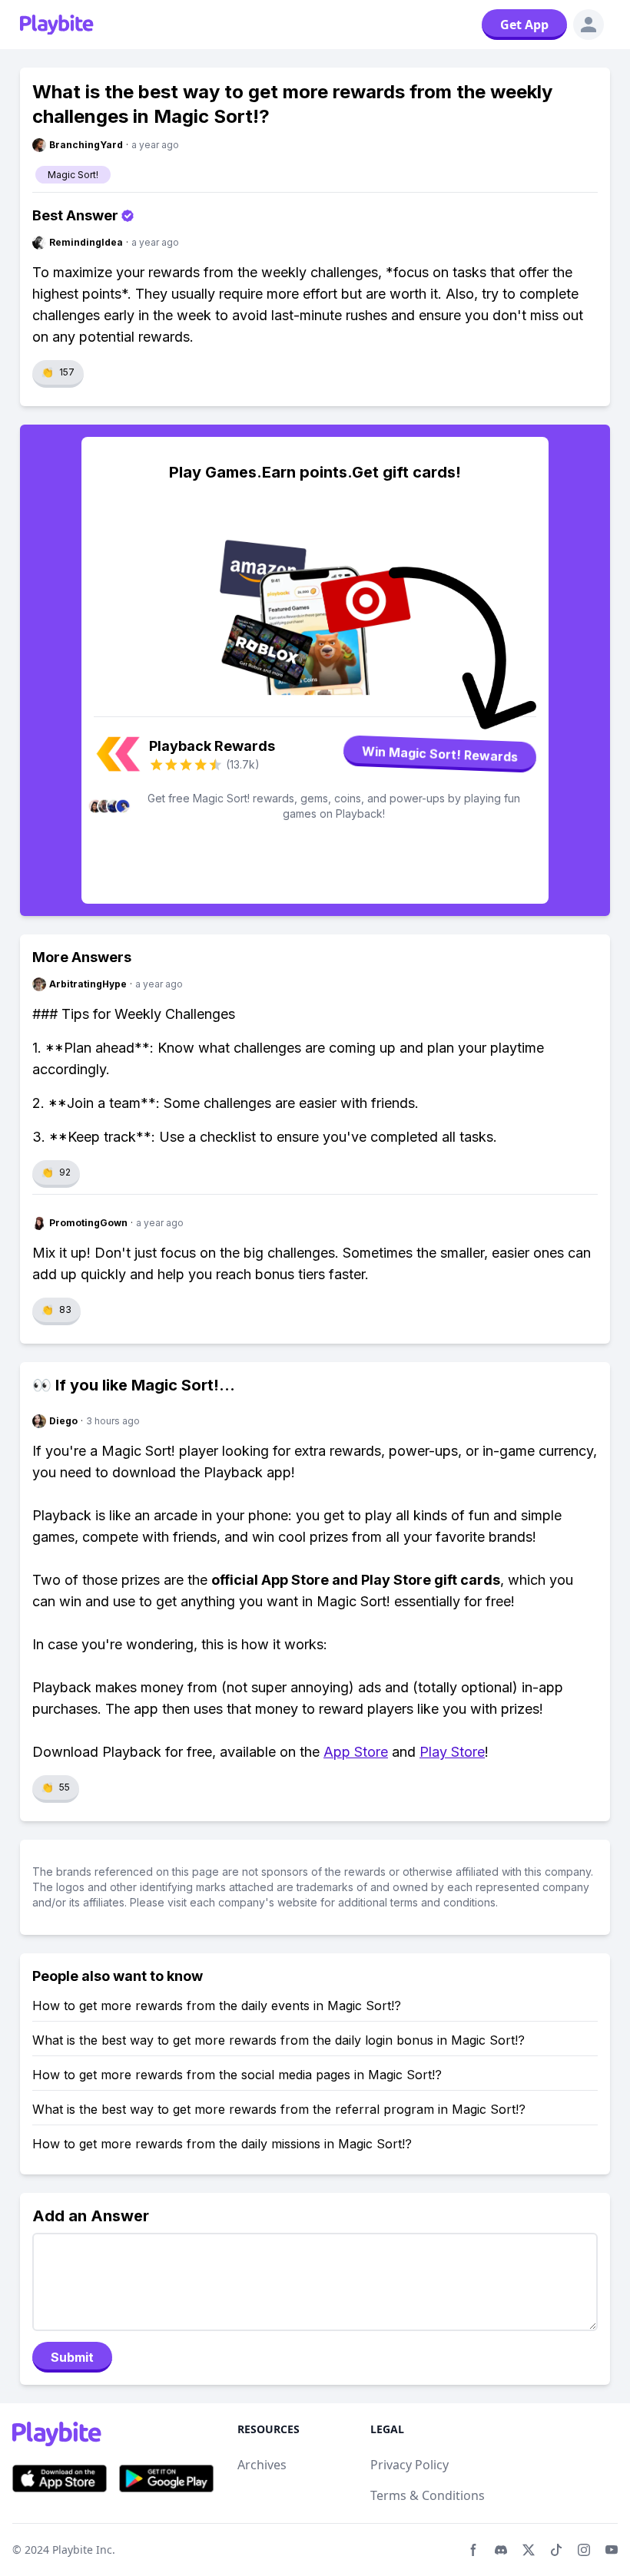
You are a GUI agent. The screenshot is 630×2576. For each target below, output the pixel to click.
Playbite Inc (82, 2550)
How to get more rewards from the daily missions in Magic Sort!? (222, 2144)
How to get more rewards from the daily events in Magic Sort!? (217, 2006)
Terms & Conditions (428, 2495)
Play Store (452, 1752)
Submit (72, 2357)
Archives (262, 2465)
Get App (524, 25)
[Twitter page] (529, 2550)
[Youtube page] (612, 2550)
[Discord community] (501, 2550)
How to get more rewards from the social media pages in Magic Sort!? (237, 2075)
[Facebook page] (473, 2550)
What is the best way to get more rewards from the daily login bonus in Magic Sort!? (279, 2040)
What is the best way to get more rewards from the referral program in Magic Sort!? (279, 2109)
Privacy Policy (409, 2465)
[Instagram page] (584, 2550)
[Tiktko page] (556, 2550)
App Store (356, 1752)
